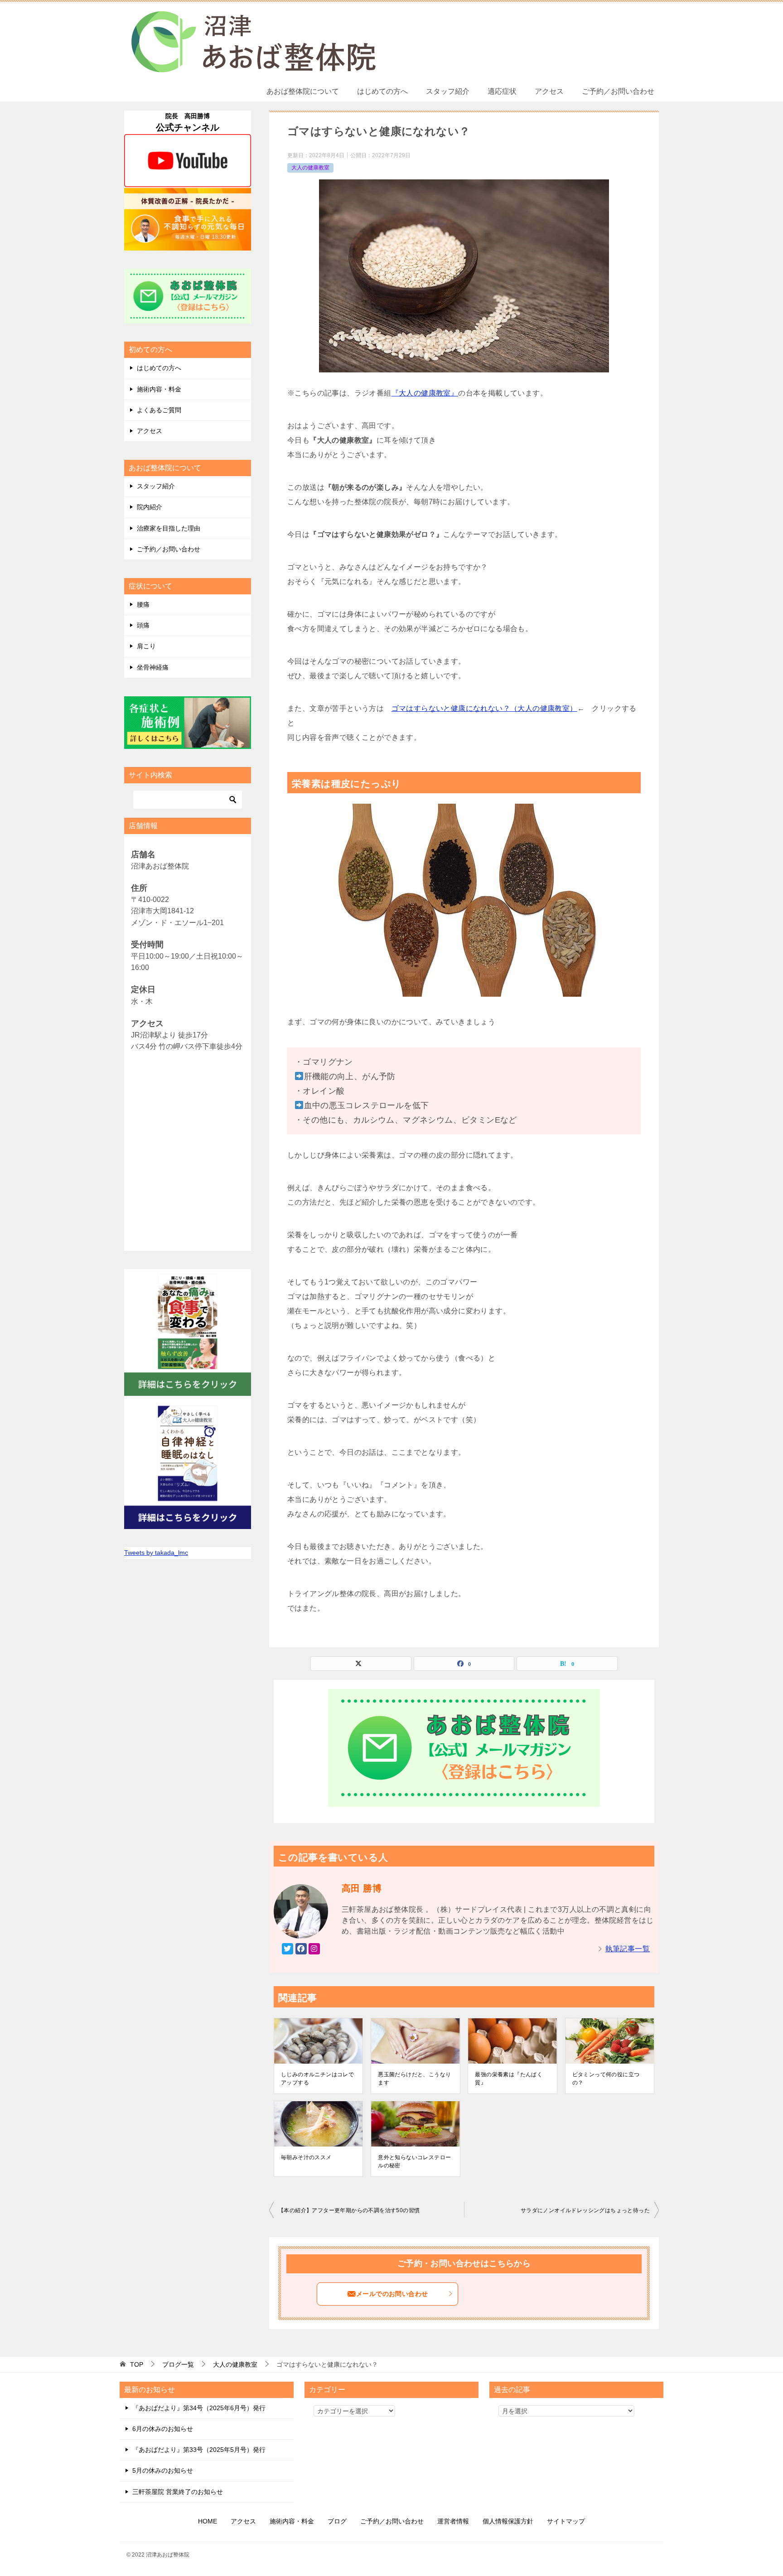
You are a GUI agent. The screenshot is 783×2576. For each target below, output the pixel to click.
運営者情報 (453, 2521)
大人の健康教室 (310, 168)
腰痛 (143, 604)
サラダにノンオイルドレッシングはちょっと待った (585, 2210)
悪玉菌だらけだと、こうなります (414, 2079)
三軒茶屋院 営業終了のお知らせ (178, 2492)
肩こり (146, 646)
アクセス (549, 91)
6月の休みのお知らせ (163, 2429)
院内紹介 (150, 507)
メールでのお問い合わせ (392, 2294)
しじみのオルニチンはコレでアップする (317, 2079)
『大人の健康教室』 (425, 393)
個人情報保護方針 (508, 2521)
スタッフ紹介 (448, 91)
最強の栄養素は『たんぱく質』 (509, 2079)
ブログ (337, 2521)
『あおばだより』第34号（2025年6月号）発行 (199, 2408)
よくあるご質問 (159, 410)
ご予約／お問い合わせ (618, 91)
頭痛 (143, 625)
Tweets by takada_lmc (156, 1553)
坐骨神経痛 (153, 667)
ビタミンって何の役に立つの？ (606, 2079)
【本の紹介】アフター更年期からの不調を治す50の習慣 (349, 2210)
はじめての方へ (382, 91)
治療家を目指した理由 (169, 528)
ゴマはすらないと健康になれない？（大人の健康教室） (484, 708)
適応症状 (502, 91)
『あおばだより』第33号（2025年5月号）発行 (199, 2450)
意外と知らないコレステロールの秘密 (414, 2161)
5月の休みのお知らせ (163, 2470)
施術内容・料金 (159, 389)
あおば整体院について (303, 91)
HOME (208, 2521)
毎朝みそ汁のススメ (306, 2157)
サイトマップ (566, 2521)
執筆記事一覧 (628, 1949)
